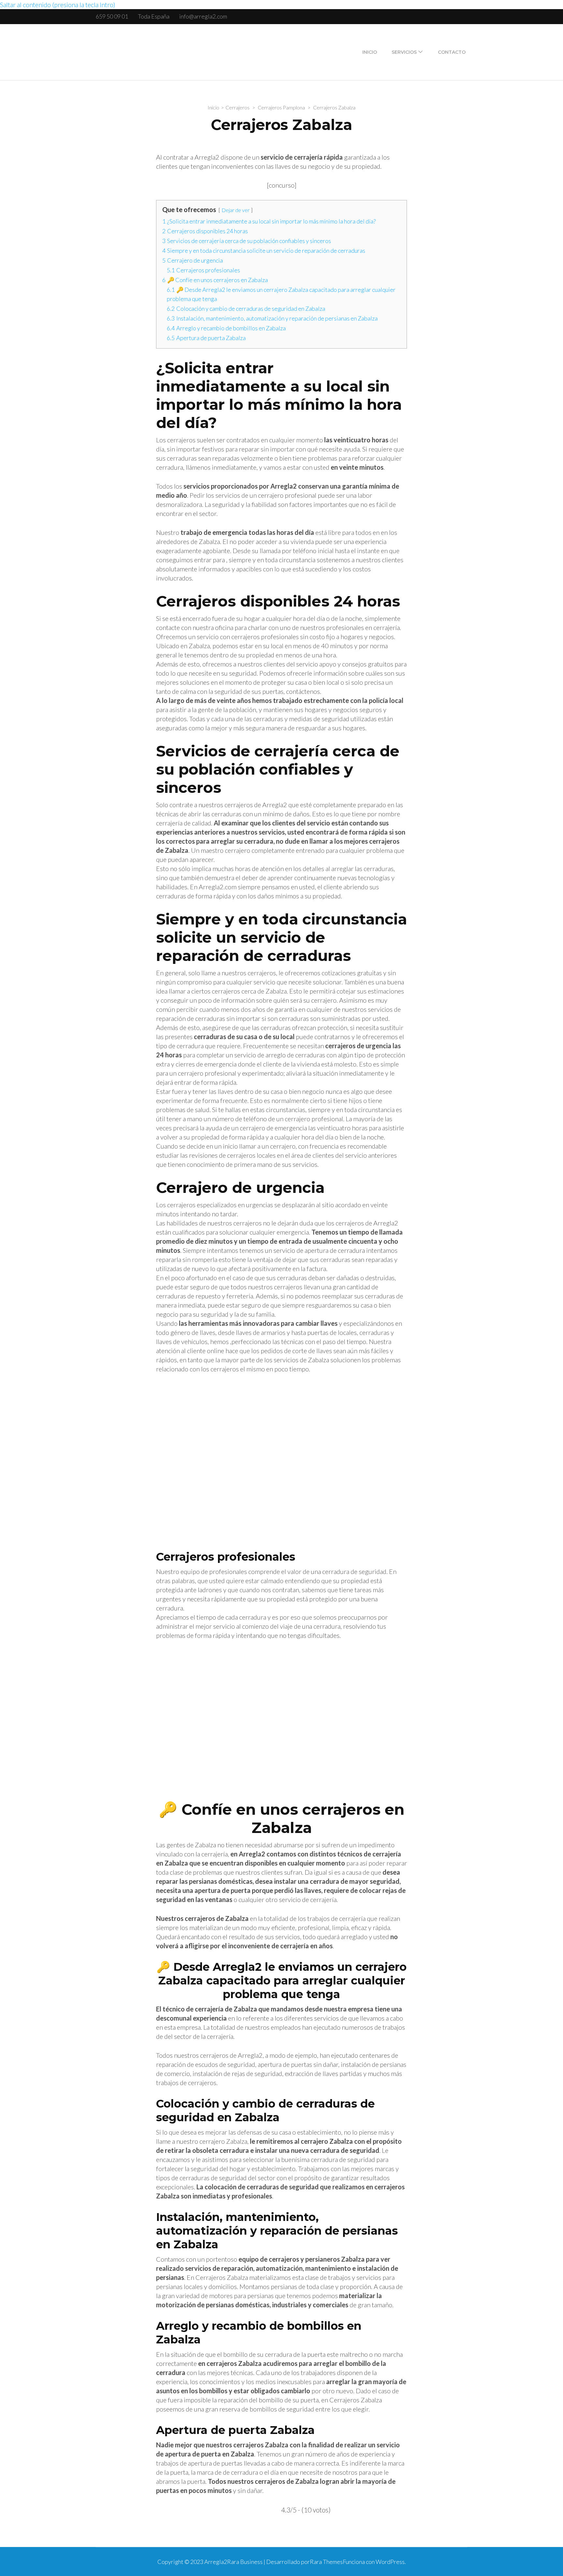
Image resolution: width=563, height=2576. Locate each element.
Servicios (404, 52)
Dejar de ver (236, 210)
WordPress (390, 2562)
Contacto (452, 52)
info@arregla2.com (203, 16)
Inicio (370, 52)
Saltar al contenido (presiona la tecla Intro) (58, 5)
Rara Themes (326, 2562)
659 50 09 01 (112, 16)
